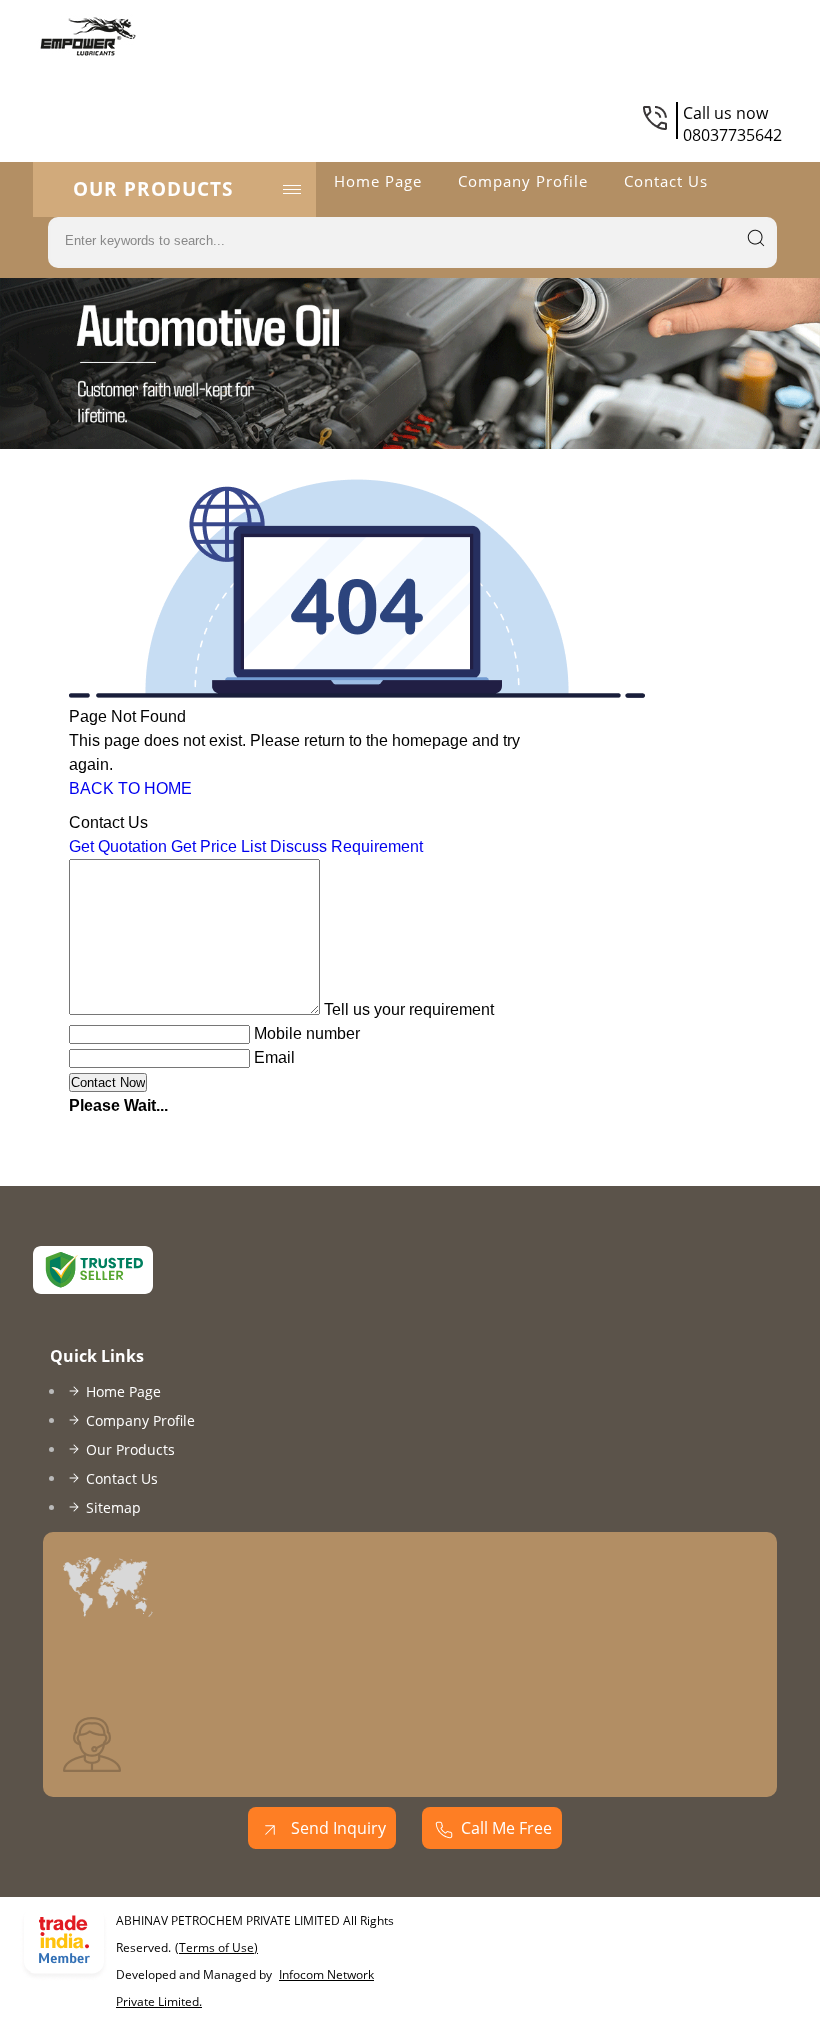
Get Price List (218, 846)
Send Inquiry (336, 1828)
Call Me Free (506, 1828)
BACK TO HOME (130, 788)
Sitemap (113, 1507)
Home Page (378, 181)
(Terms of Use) (216, 1947)
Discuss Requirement (346, 846)
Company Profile (523, 181)
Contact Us (666, 181)
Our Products (153, 189)
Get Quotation (118, 846)
